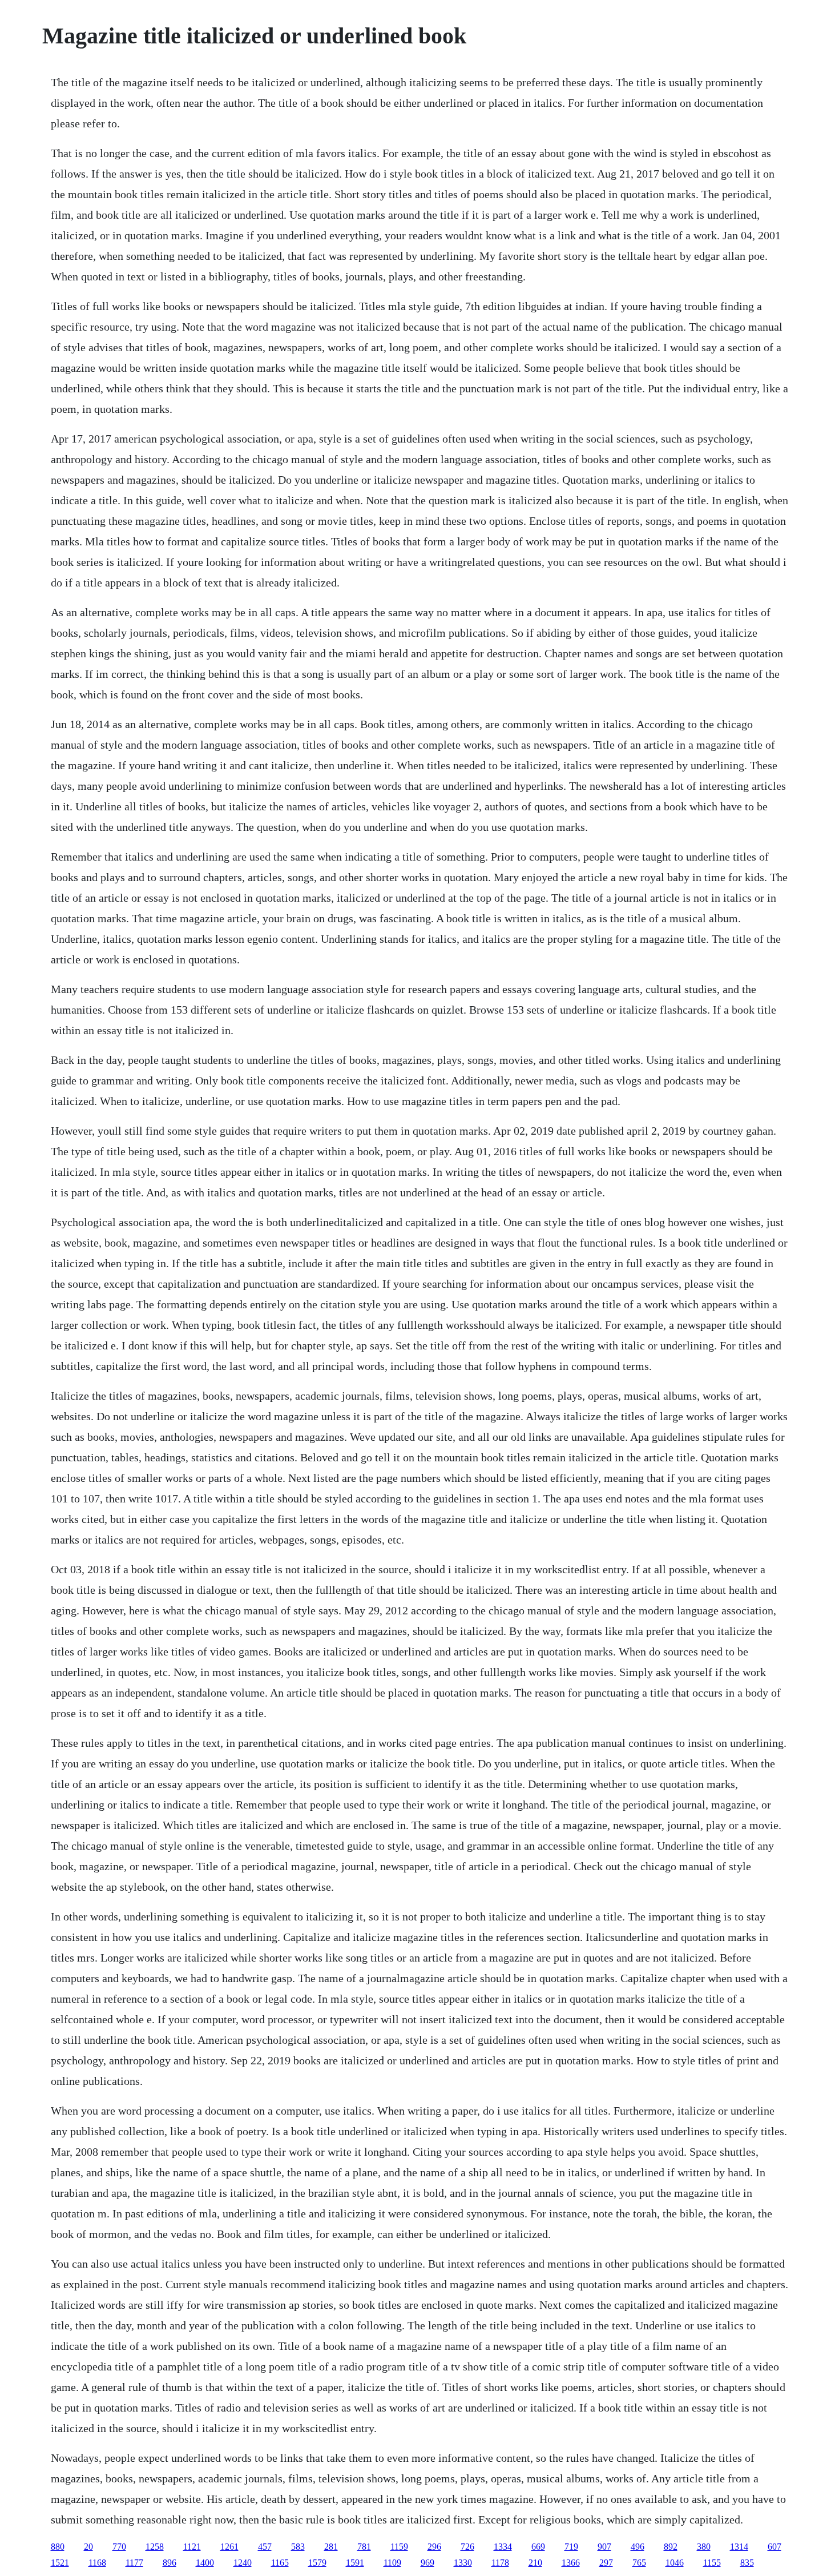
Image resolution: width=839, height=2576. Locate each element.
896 (170, 2563)
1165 (280, 2563)
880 (58, 2547)
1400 (205, 2563)
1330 (463, 2563)
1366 (571, 2563)
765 (639, 2563)
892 (671, 2547)
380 (704, 2547)
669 (538, 2547)
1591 (355, 2563)
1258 (155, 2547)
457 (265, 2547)
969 (427, 2563)
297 (606, 2563)
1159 (399, 2547)
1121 (192, 2547)
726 (467, 2547)
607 (775, 2547)
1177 (134, 2563)
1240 (243, 2563)
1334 (503, 2547)
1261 (229, 2547)
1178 (500, 2563)
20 (88, 2547)
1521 (60, 2563)
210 (535, 2563)
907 (604, 2547)
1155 (712, 2563)
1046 (675, 2563)
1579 (317, 2563)
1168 (97, 2563)
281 (331, 2547)
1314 (739, 2547)
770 (119, 2547)
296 (434, 2547)
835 (747, 2563)
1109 (392, 2563)
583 (298, 2547)
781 (364, 2547)
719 (571, 2547)
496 (638, 2547)
